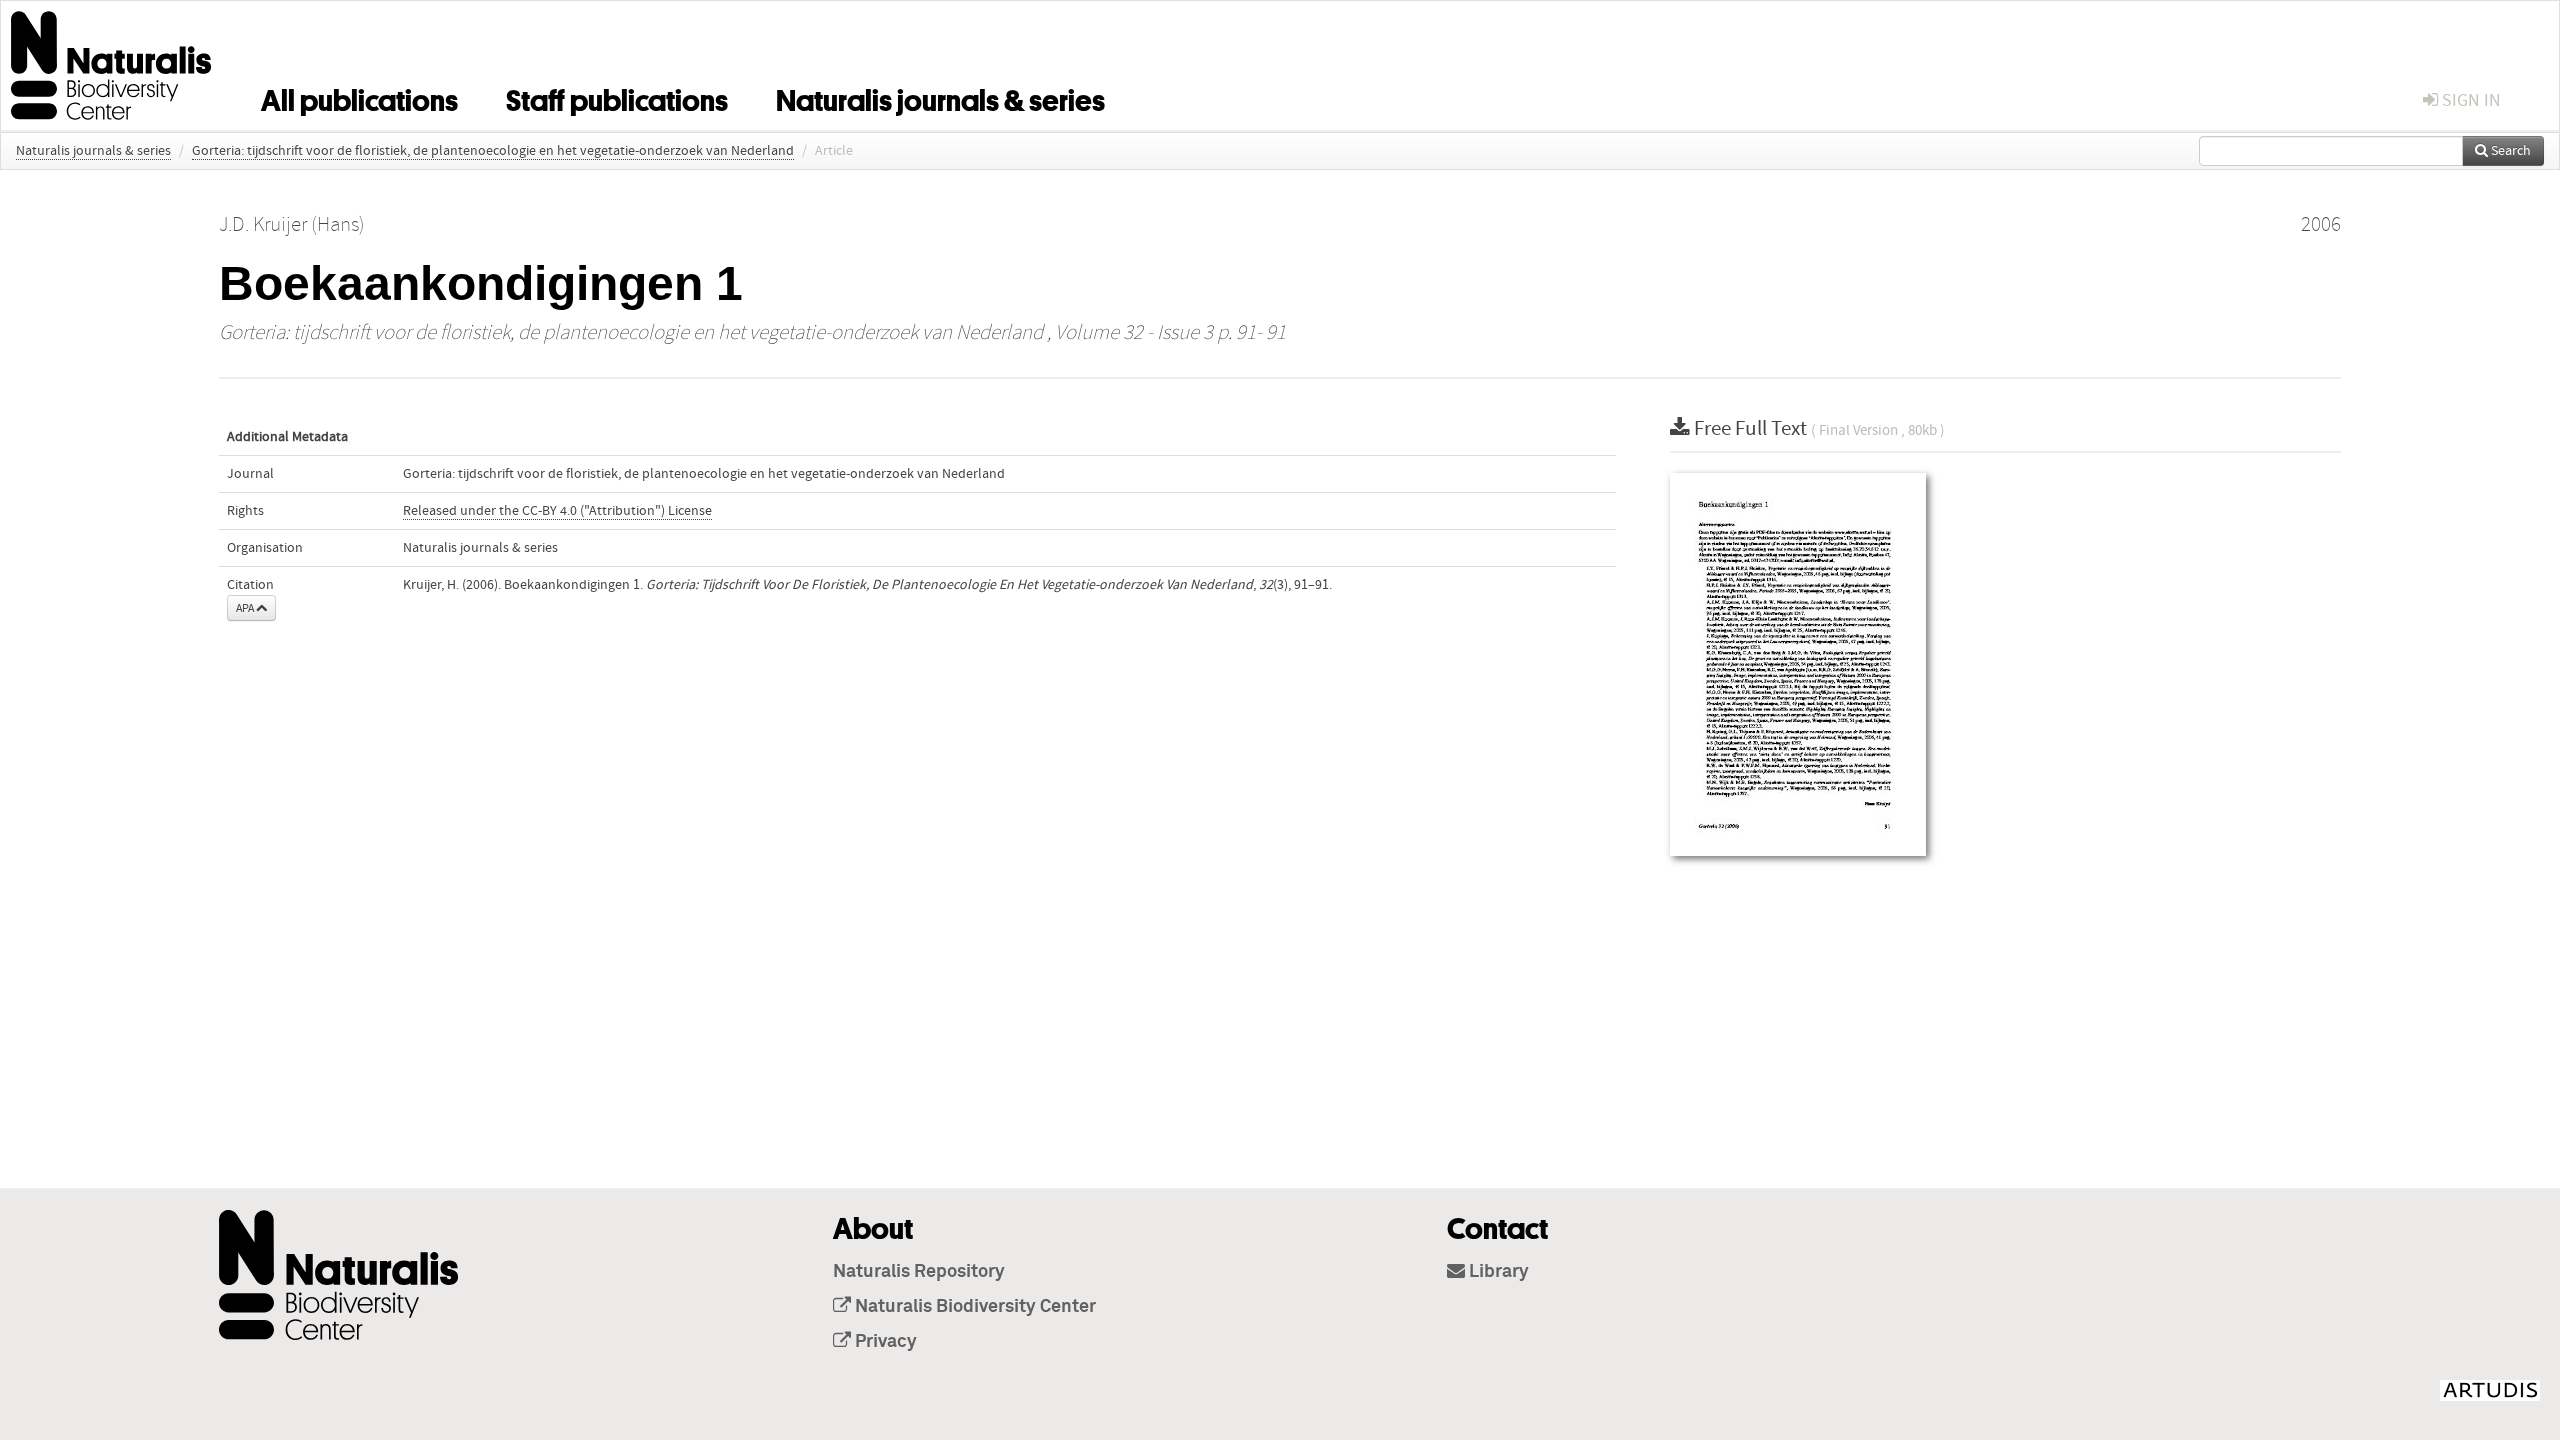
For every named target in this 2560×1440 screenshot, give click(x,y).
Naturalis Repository (919, 1272)
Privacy (884, 1342)
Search (2509, 151)
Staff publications (617, 97)
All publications (359, 97)
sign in (2469, 100)
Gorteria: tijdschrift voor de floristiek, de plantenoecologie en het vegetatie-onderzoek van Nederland (493, 151)
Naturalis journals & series (940, 97)
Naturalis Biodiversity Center (973, 1307)
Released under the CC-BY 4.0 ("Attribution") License (557, 511)
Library (1497, 1272)
